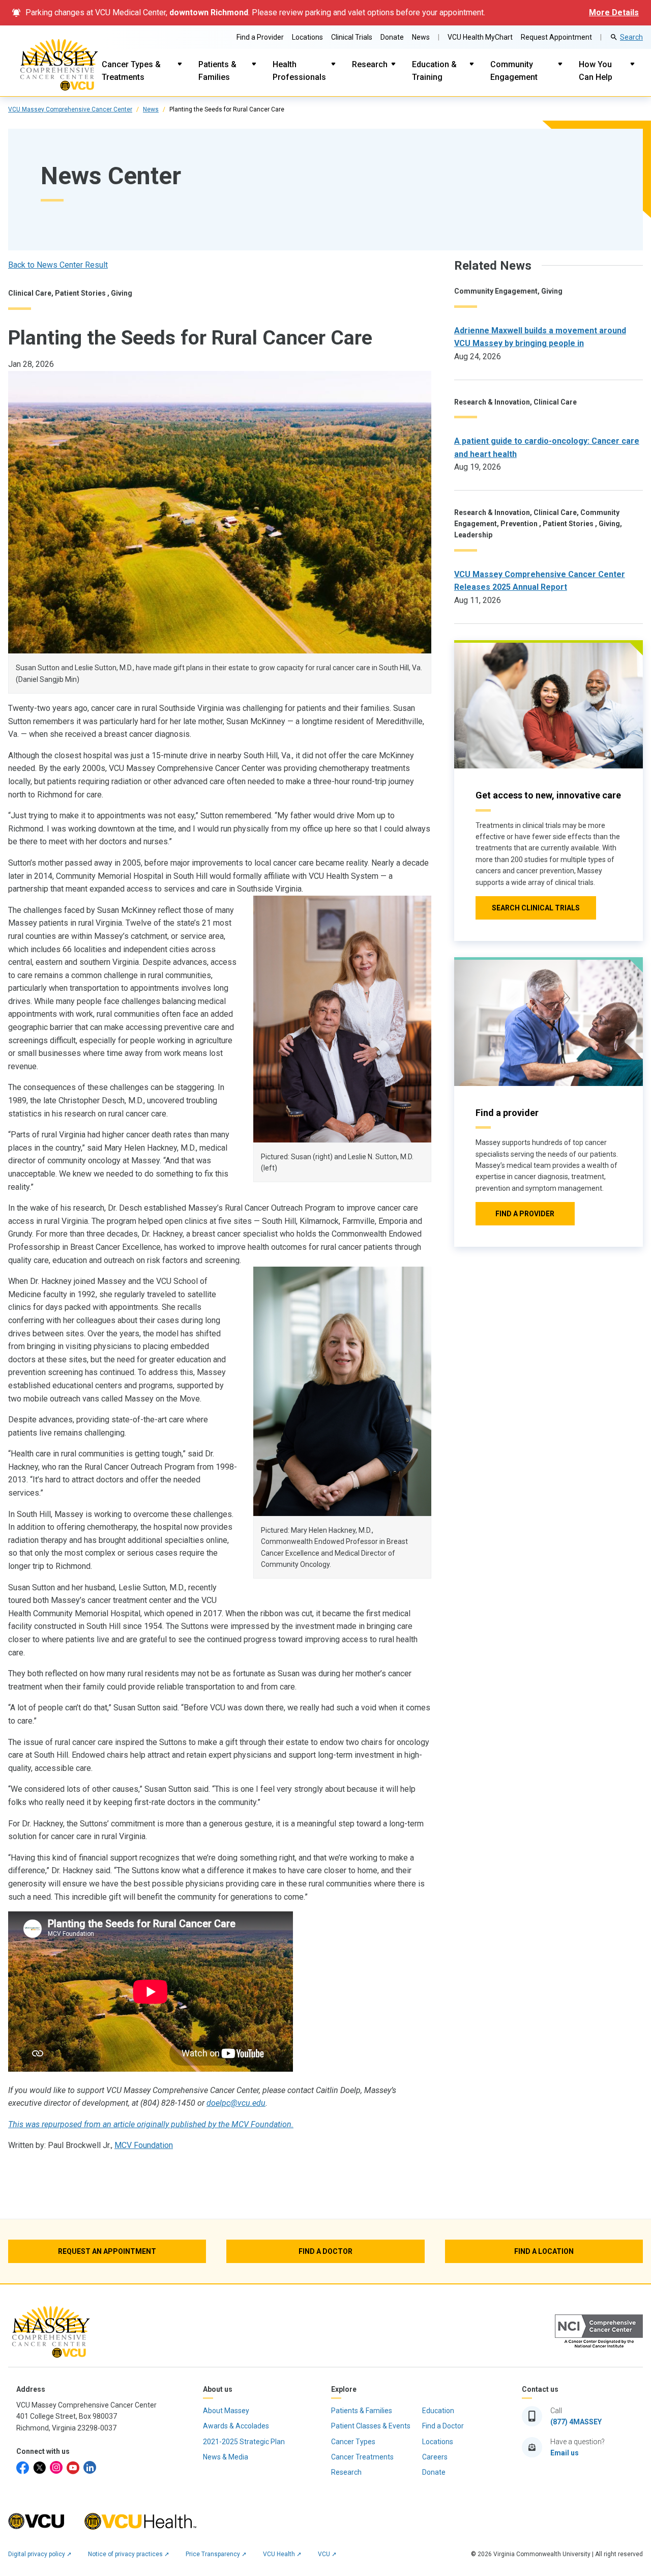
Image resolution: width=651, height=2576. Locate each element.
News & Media (226, 2457)
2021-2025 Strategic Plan (244, 2442)
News (421, 37)
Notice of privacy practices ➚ (129, 2554)
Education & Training (434, 71)
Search (631, 37)
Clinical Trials (352, 37)
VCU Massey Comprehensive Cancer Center (70, 109)
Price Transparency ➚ (216, 2554)
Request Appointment (556, 37)
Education (438, 2411)
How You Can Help (596, 71)
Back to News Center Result (58, 265)
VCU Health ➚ (282, 2554)
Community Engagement (514, 71)
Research (370, 64)
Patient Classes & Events (371, 2426)
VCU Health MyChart (480, 37)
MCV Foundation (144, 2145)
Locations (307, 37)
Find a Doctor (443, 2426)
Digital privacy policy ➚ (40, 2554)
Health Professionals (299, 71)
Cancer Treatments (362, 2457)
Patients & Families (217, 71)
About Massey (226, 2411)
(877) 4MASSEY (576, 2422)
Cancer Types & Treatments (131, 71)
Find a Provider (260, 37)
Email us (565, 2453)
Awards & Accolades (236, 2426)
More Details (614, 12)
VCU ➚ (327, 2554)
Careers (435, 2457)
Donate (392, 37)
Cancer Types (353, 2442)
